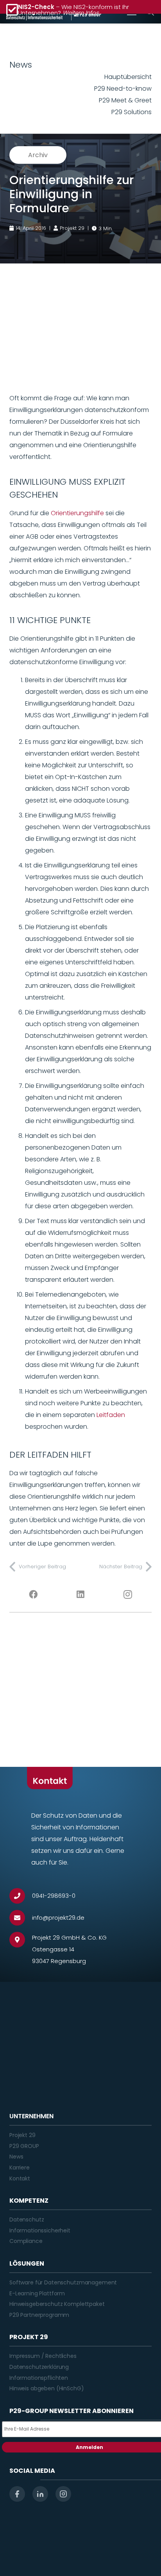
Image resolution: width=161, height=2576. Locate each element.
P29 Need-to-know (123, 89)
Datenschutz (27, 2220)
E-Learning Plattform (37, 2293)
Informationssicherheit (40, 2230)
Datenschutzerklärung (39, 2367)
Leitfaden (111, 1415)
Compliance (26, 2241)
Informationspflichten (39, 2378)
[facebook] (17, 2494)
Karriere (20, 2168)
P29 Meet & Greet (125, 100)
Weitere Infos (81, 13)
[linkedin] (40, 2494)
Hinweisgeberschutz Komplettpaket (57, 2304)
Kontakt (20, 2178)
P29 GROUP (24, 2146)
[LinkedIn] (80, 1594)
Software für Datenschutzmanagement (63, 2282)
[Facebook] (33, 1594)
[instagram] (63, 2494)
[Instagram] (128, 1594)
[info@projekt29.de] (21, 1918)
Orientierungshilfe (77, 513)
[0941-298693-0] (21, 1896)
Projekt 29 (22, 2135)
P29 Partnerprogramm (39, 2315)
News (16, 2157)
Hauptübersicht (128, 77)
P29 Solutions (131, 112)
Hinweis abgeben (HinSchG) (47, 2388)
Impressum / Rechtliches (43, 2356)
